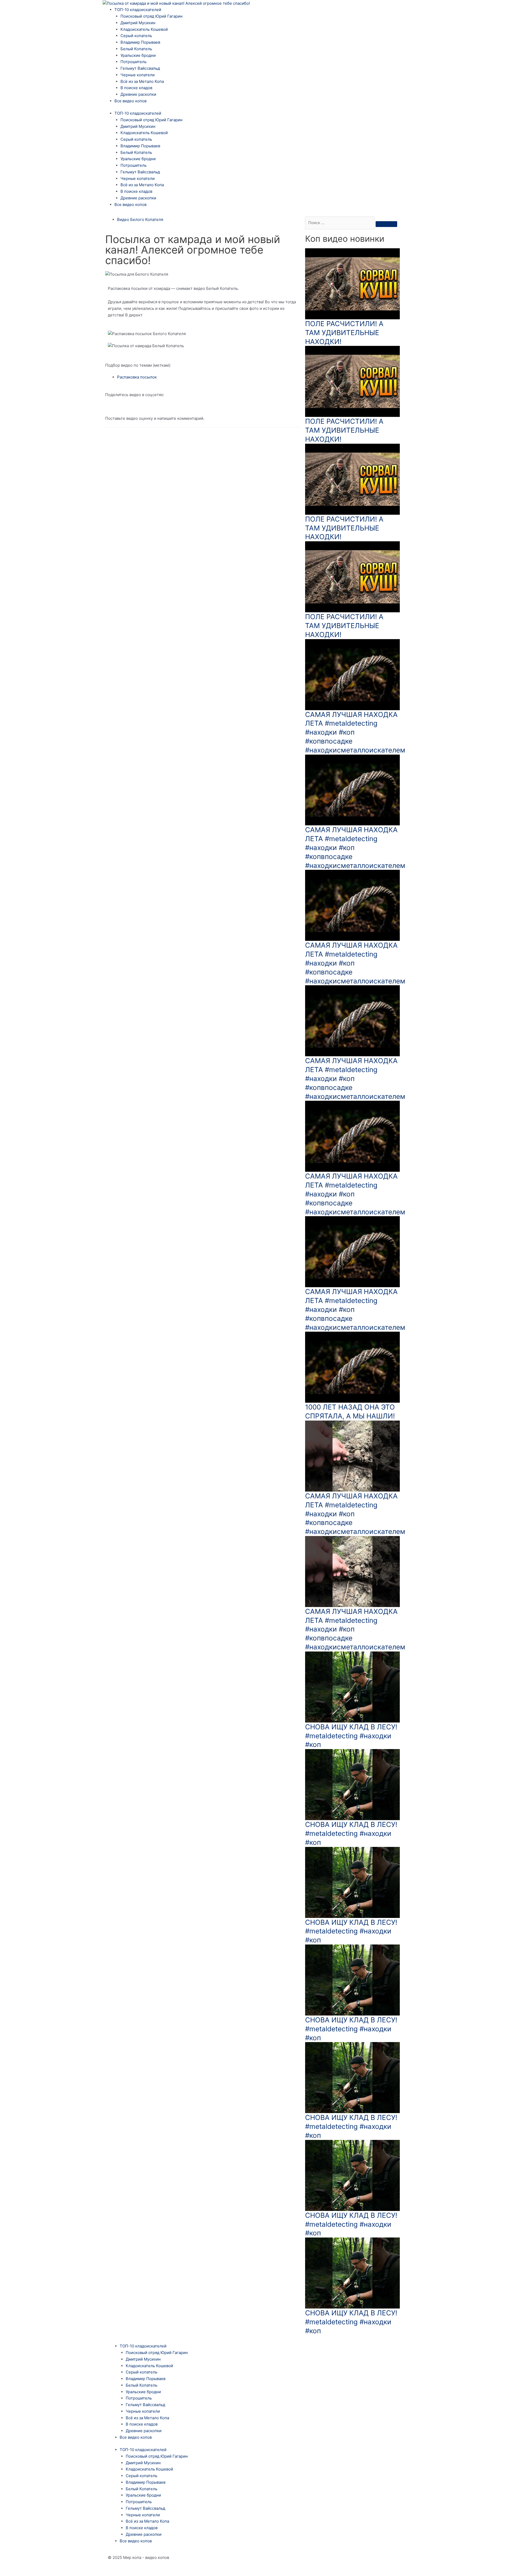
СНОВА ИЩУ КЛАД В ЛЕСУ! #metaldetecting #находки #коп (351, 1736)
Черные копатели (138, 75)
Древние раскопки (138, 94)
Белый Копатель (136, 49)
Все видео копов (130, 101)
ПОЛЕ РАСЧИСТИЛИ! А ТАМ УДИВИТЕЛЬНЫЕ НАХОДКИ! (344, 333)
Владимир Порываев (140, 42)
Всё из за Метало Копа (142, 81)
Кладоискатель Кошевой (144, 29)
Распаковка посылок (137, 377)
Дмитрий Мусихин (138, 23)
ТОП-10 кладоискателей (138, 10)
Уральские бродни (138, 55)
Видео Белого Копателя (140, 219)
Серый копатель (136, 36)
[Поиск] (386, 224)
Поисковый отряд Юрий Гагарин (151, 16)
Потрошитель (133, 62)
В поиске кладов (136, 88)
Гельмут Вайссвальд (140, 68)
